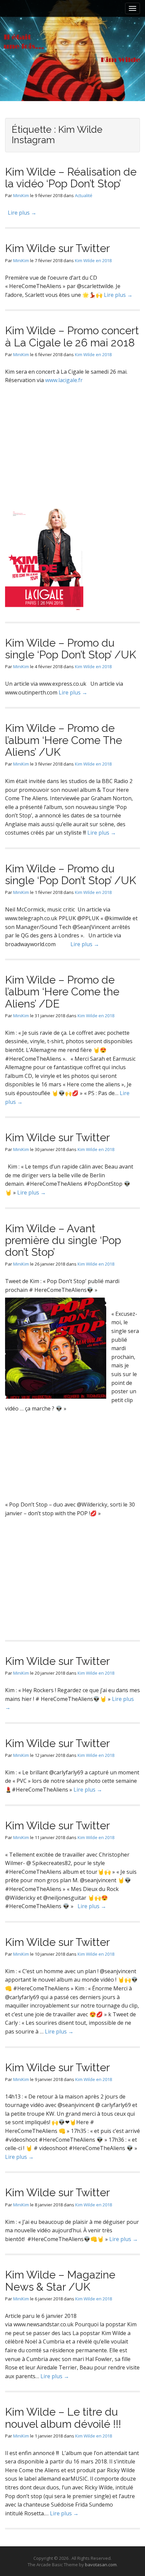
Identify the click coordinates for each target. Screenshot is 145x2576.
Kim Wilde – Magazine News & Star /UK (60, 2280)
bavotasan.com (101, 2565)
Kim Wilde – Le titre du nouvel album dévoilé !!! (63, 2418)
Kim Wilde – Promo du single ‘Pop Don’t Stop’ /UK (71, 649)
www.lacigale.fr (64, 380)
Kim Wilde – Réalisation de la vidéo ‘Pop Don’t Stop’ (71, 178)
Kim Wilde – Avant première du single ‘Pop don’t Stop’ (63, 1240)
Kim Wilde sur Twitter (57, 248)
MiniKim (21, 195)
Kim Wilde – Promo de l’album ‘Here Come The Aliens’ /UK (64, 740)
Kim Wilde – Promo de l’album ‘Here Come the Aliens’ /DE (62, 991)
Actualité (84, 195)
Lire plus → (22, 213)
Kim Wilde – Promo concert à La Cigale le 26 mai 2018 (72, 336)
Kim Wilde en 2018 (93, 260)
